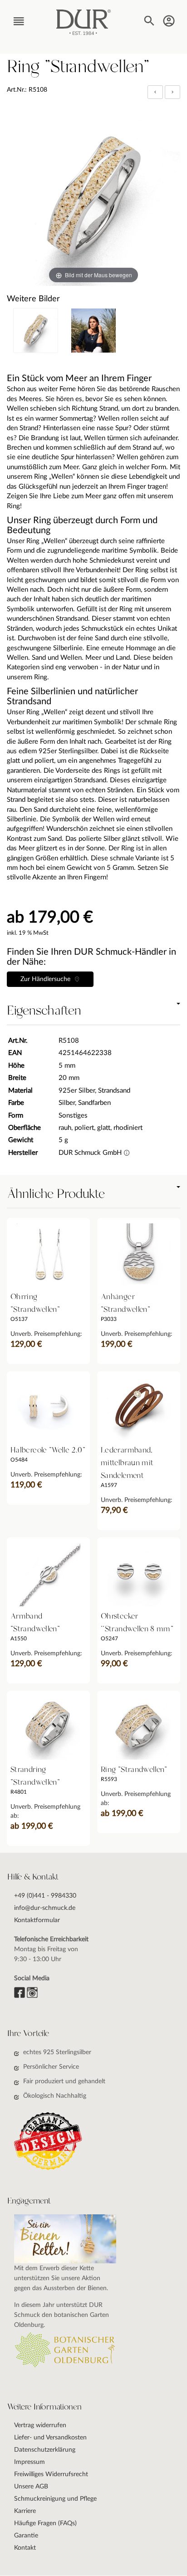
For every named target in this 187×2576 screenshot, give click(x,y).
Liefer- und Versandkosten (50, 2438)
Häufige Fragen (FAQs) (45, 2523)
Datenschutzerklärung (45, 2450)
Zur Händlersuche (47, 979)
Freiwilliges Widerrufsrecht (51, 2474)
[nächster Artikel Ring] (172, 92)
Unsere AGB (31, 2487)
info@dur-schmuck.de (45, 1908)
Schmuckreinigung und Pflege (55, 2499)
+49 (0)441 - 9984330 (45, 1896)
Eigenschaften (44, 1011)
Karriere (25, 2511)
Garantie (26, 2536)
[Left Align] (155, 92)
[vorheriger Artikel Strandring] (156, 92)
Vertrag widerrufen (40, 2425)
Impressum (30, 2462)
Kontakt (25, 2548)
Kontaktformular (37, 1920)
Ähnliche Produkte (56, 1194)
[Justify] (172, 92)
